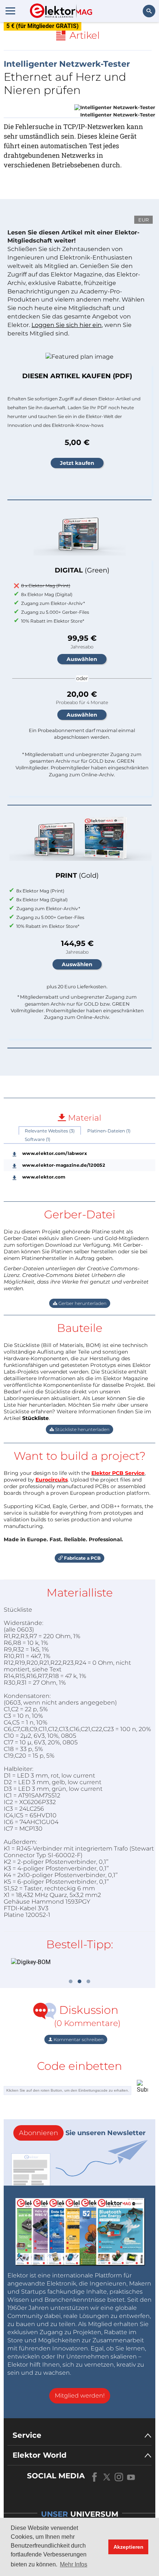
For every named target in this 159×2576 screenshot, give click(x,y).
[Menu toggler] (10, 11)
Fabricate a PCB (82, 1558)
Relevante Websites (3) (50, 1131)
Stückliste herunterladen (82, 1429)
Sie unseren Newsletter (82, 2133)
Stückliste (35, 1418)
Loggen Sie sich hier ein (67, 325)
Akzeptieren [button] (128, 2547)
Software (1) (38, 1139)
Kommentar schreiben (78, 2039)
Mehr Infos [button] (74, 2564)
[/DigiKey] (79, 1962)
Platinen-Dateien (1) (109, 1131)
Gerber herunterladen (82, 1303)
